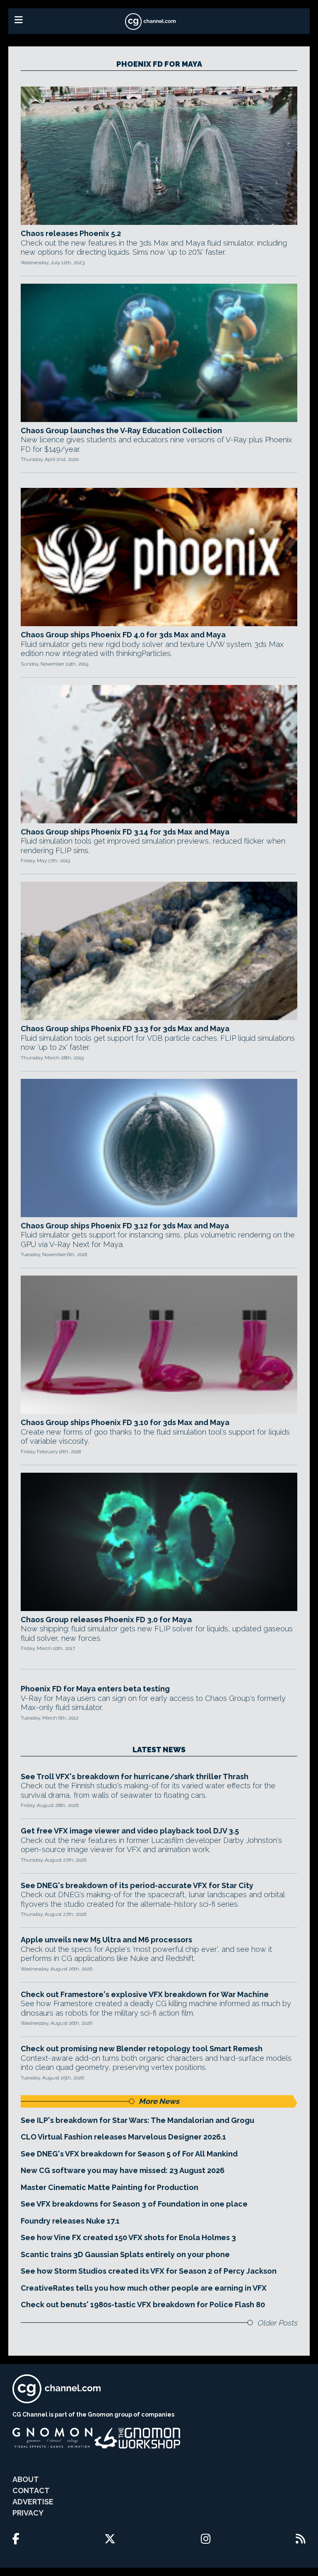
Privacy (28, 2513)
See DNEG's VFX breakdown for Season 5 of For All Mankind (129, 2154)
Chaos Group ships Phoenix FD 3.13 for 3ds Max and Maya (125, 1029)
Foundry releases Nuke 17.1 (70, 2221)
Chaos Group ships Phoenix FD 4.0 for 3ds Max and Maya (123, 635)
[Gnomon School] (52, 2438)
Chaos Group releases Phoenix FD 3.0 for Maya (106, 1620)
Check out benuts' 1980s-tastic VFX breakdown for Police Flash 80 (143, 2305)
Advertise (33, 2502)
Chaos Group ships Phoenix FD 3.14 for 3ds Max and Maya (125, 832)
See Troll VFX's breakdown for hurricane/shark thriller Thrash (135, 1776)
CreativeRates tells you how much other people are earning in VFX (144, 2288)
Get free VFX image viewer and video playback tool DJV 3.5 (130, 1831)
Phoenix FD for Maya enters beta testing (95, 1689)
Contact (31, 2490)
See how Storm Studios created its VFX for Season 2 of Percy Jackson (149, 2271)
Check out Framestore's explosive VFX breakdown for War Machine (145, 1994)
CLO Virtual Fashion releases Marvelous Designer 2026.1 (123, 2137)
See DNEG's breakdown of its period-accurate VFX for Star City (137, 1885)
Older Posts (277, 2323)
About (26, 2479)
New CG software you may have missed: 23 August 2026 (123, 2170)
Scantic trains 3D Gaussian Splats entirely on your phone (125, 2254)
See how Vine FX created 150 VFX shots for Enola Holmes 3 (128, 2237)
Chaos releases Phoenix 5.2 (71, 233)
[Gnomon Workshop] (137, 2438)
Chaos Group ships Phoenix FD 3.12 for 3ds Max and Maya (125, 1226)
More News (159, 2101)
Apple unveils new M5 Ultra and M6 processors (106, 1940)
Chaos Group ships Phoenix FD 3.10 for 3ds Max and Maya (125, 1422)
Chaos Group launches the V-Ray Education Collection (121, 431)
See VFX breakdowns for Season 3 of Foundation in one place (134, 2204)
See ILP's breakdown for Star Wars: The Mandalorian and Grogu (137, 2120)
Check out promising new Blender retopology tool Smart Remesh (142, 2049)
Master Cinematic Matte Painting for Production (110, 2187)
